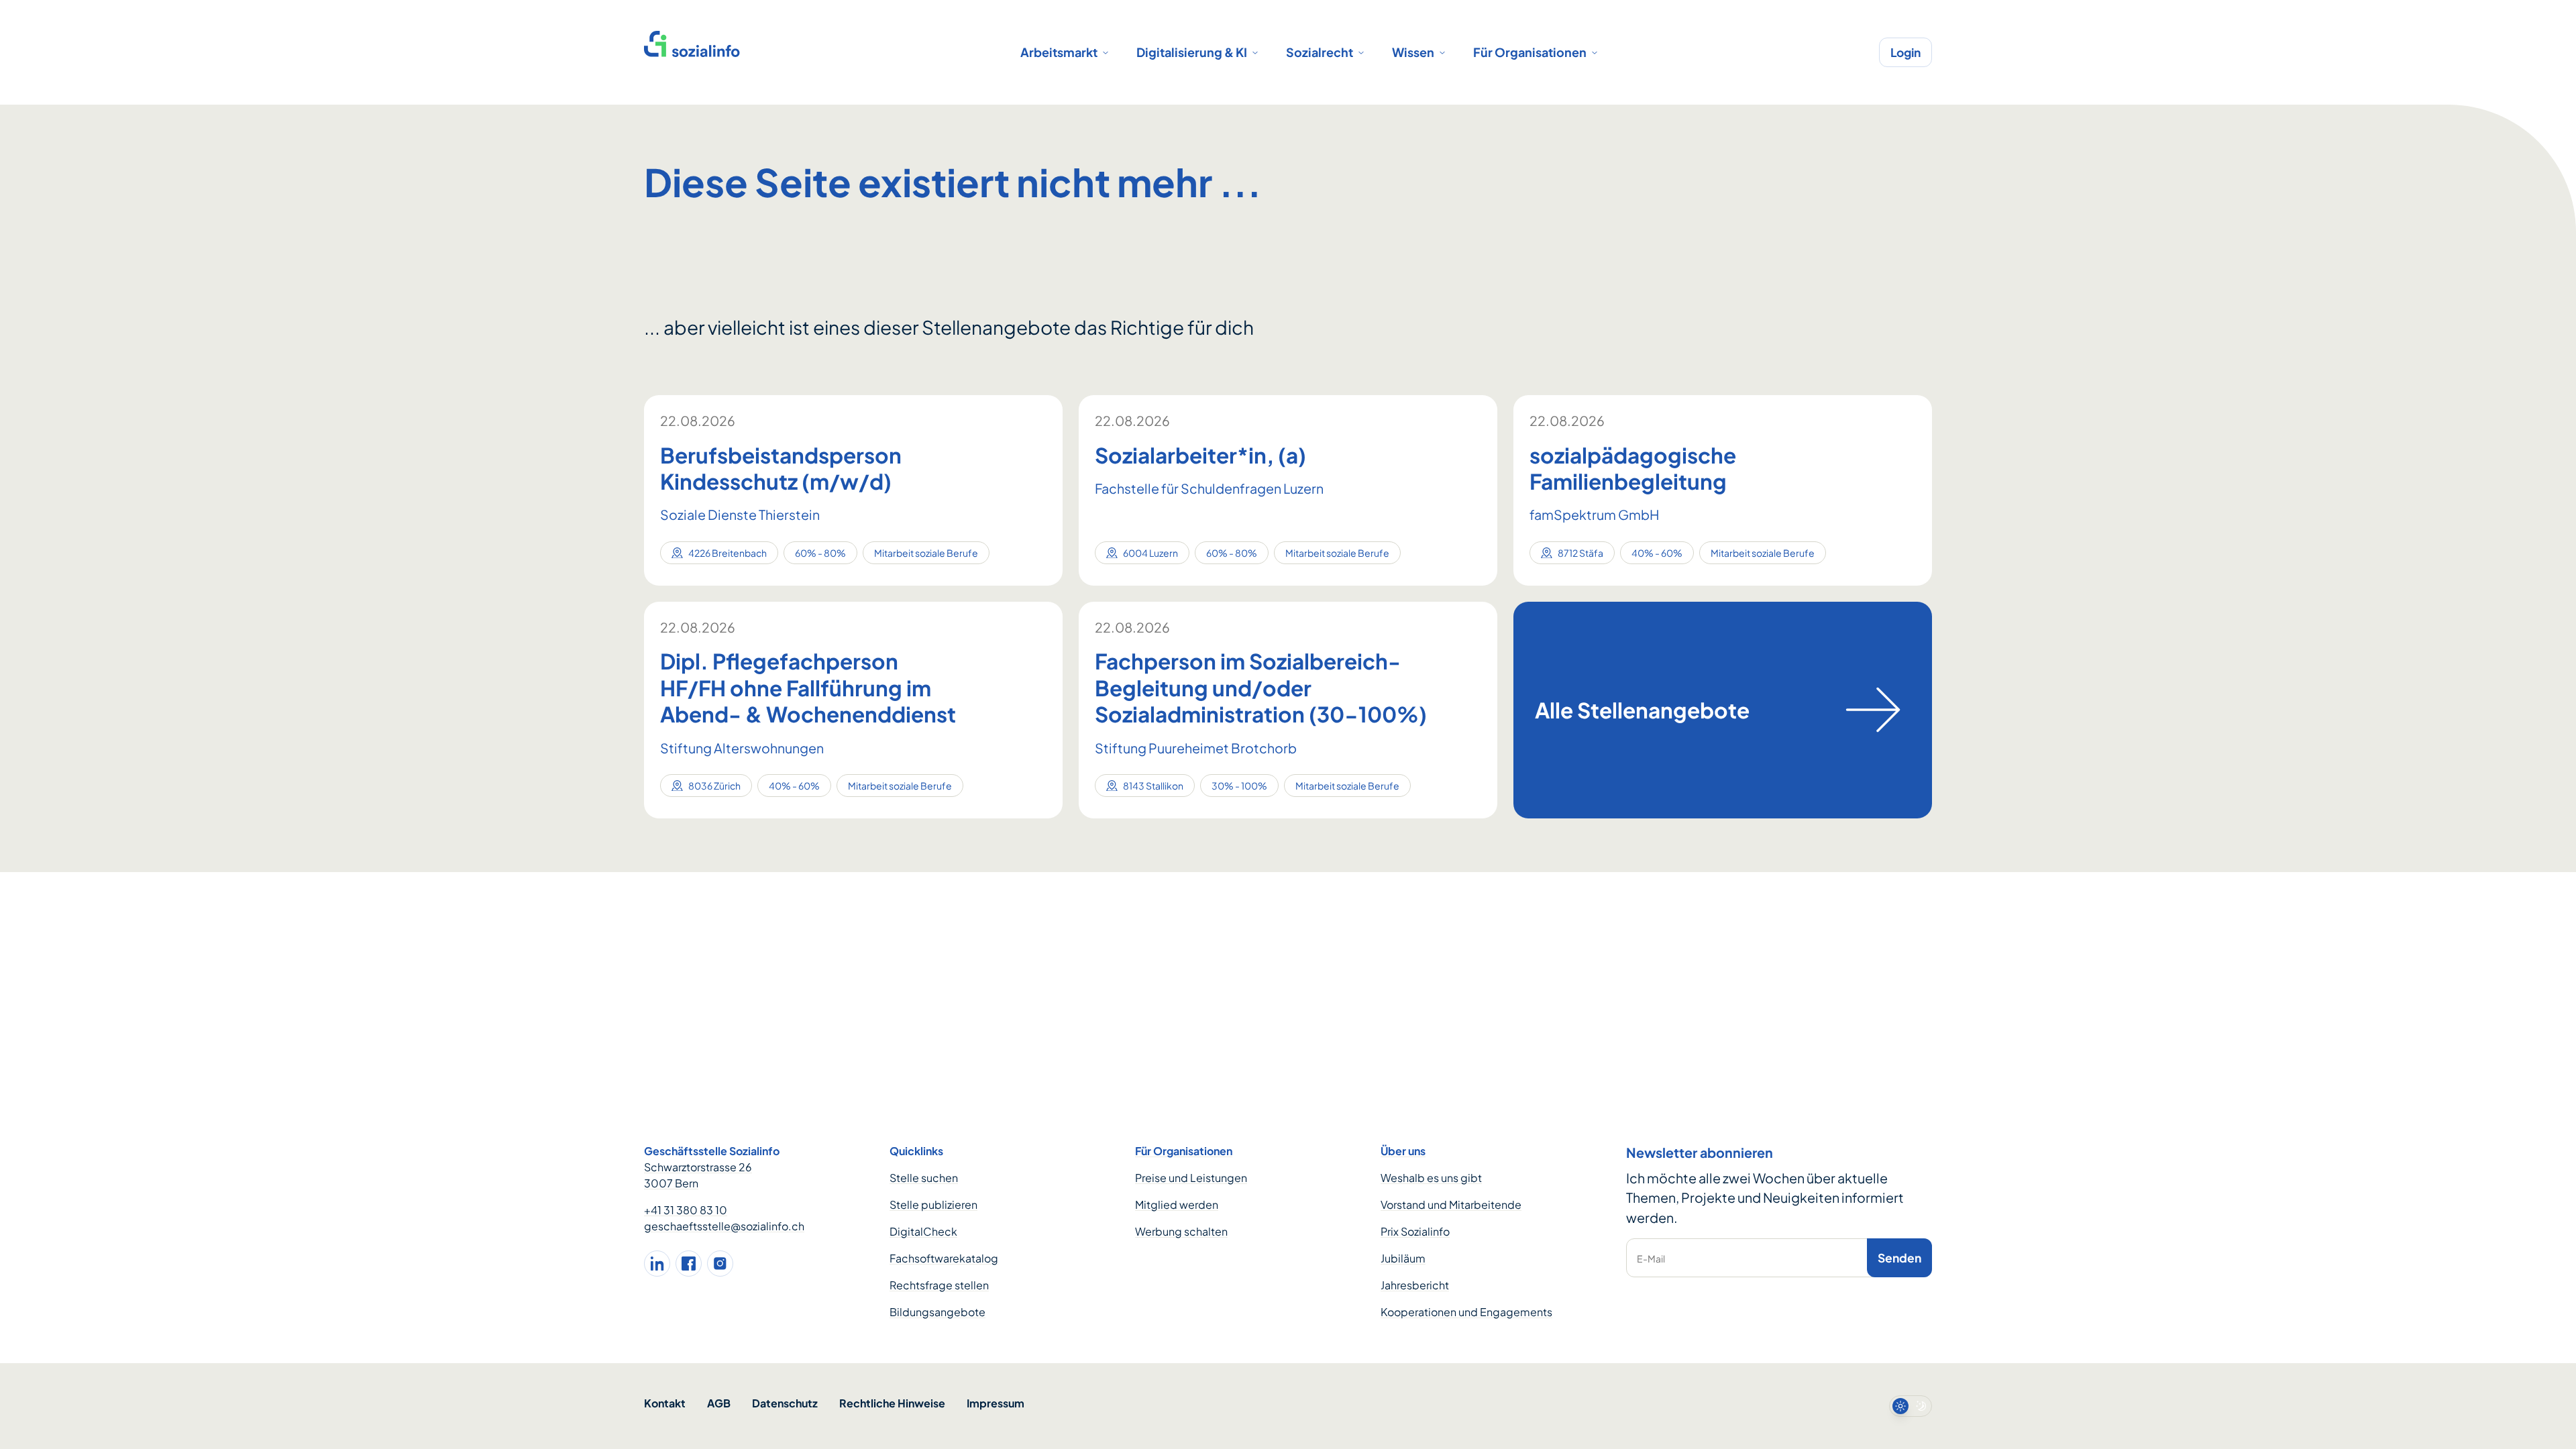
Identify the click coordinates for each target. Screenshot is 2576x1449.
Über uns (1403, 1151)
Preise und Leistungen (1191, 1178)
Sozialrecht (1320, 52)
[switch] (1911, 1406)
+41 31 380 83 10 (686, 1210)
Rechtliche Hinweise (892, 1403)
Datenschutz (785, 1403)
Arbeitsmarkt (1059, 52)
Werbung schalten (1181, 1231)
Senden (1899, 1258)
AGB (719, 1403)
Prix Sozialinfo (1415, 1231)
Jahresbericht (1415, 1285)
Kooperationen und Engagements (1466, 1312)
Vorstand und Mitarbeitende (1451, 1204)
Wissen (1413, 52)
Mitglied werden (1177, 1204)
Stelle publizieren (933, 1204)
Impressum (996, 1403)
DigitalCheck (923, 1231)
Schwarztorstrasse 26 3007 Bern (698, 1175)
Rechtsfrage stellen (939, 1285)
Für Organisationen (1530, 52)
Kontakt (665, 1403)
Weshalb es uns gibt (1431, 1178)
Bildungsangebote (937, 1312)
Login (1906, 52)
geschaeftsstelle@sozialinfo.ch (724, 1226)
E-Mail (1651, 1258)
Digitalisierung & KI (1192, 52)
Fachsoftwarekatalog (944, 1258)
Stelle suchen (924, 1178)
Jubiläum (1403, 1258)
